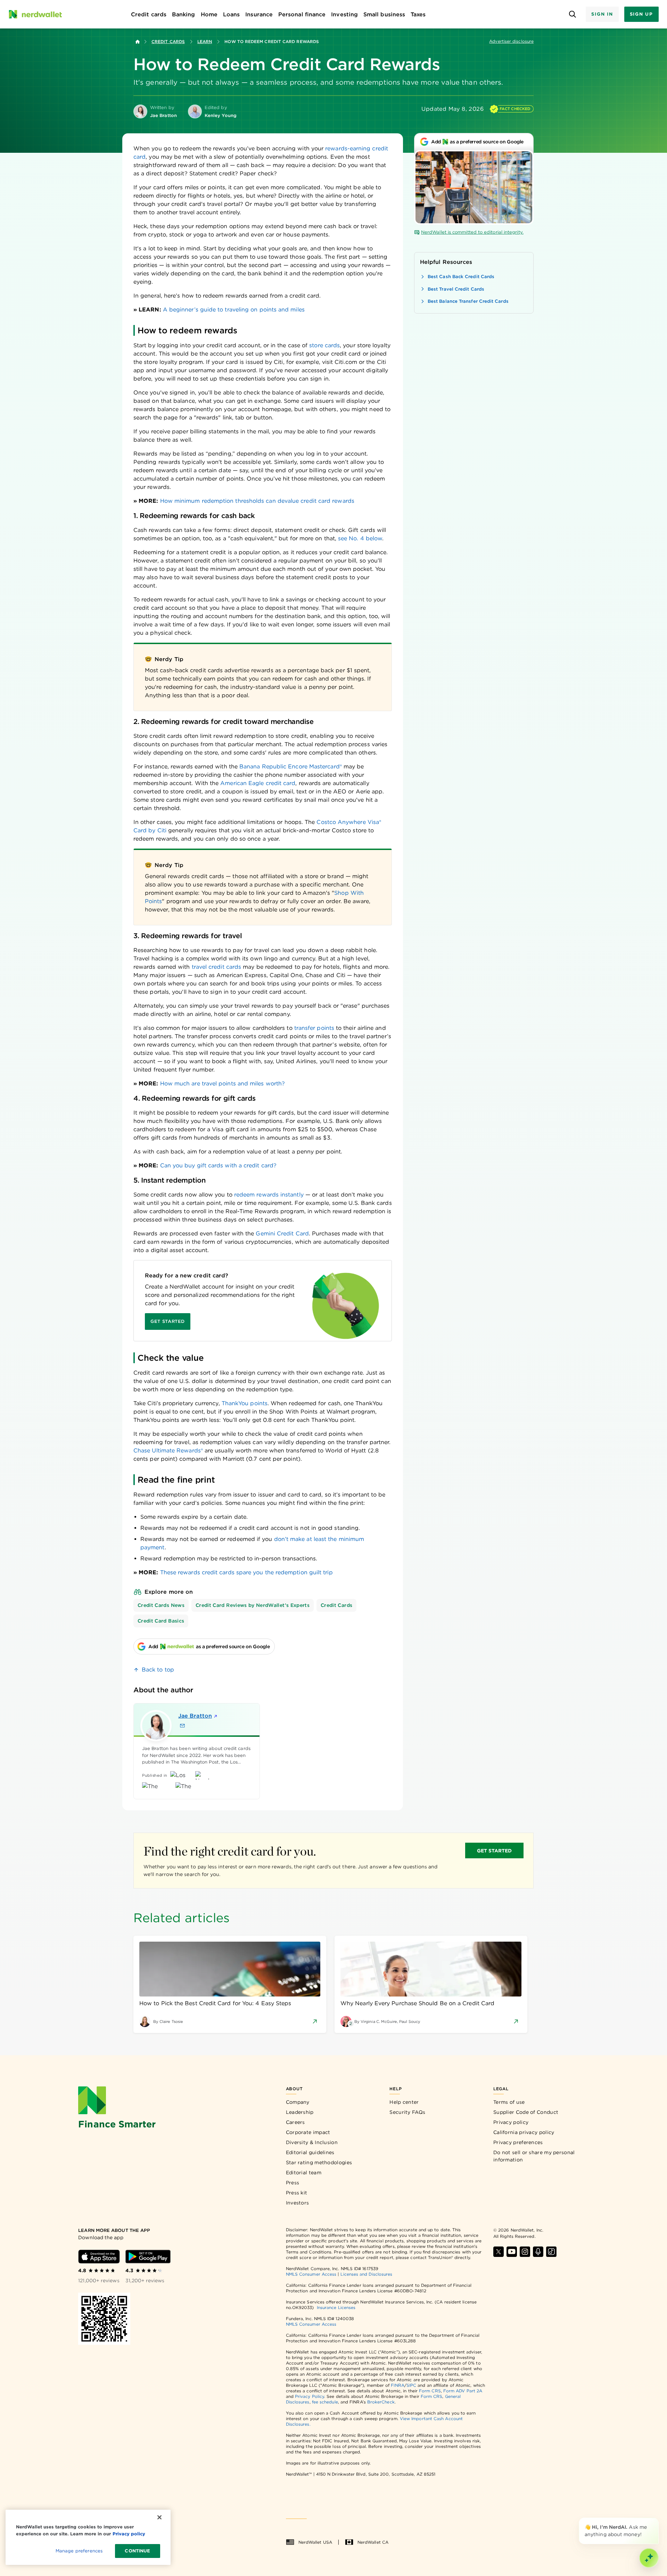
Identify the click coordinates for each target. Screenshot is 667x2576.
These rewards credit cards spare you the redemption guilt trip (246, 1572)
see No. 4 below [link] (360, 538)
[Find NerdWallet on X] (499, 2252)
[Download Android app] (148, 2257)
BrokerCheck (381, 2402)
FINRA (397, 2385)
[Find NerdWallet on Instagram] (525, 2252)
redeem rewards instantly (269, 1195)
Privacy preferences (518, 2142)
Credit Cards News (161, 1605)
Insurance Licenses (336, 2307)
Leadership (300, 2112)
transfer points (314, 1028)
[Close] (657, 2519)
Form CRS (430, 2391)
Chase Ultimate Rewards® (168, 1450)
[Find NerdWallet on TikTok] (551, 2252)
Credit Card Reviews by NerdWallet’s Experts (253, 1605)
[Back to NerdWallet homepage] (138, 42)
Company (298, 2102)
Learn (205, 41)
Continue (137, 2551)
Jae (195, 1716)
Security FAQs (407, 2112)
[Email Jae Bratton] (182, 1726)
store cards (324, 345)
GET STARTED (495, 1851)
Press (293, 2183)
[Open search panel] (572, 14)
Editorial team (304, 2173)
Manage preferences (79, 2551)
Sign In (602, 14)
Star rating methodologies (319, 2162)
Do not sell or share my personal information (534, 2156)
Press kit (297, 2193)
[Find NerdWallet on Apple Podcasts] (538, 2252)
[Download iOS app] (99, 2257)
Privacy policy (511, 2122)
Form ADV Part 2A (463, 2391)
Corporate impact (308, 2132)
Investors (298, 2203)
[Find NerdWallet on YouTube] (512, 2252)
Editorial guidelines (310, 2152)
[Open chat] (649, 2558)
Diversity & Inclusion (312, 2142)
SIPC (411, 2385)
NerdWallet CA (373, 2542)
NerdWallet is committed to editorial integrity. (472, 232)
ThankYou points (245, 1403)
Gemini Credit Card (282, 1233)
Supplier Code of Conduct (526, 2112)
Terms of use (509, 2102)
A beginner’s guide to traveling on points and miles (234, 310)
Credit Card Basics (161, 1621)
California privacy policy (524, 2132)
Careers (295, 2122)
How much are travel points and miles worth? (223, 1083)
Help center (404, 2102)
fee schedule (325, 2402)
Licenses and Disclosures (366, 2274)
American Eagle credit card (258, 783)
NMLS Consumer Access (311, 2274)
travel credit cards (217, 967)
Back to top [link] (158, 1670)
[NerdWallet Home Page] (35, 14)
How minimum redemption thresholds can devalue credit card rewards (257, 501)
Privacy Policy (310, 2396)
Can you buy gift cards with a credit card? (218, 1165)
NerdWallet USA (315, 2542)
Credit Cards (168, 41)
